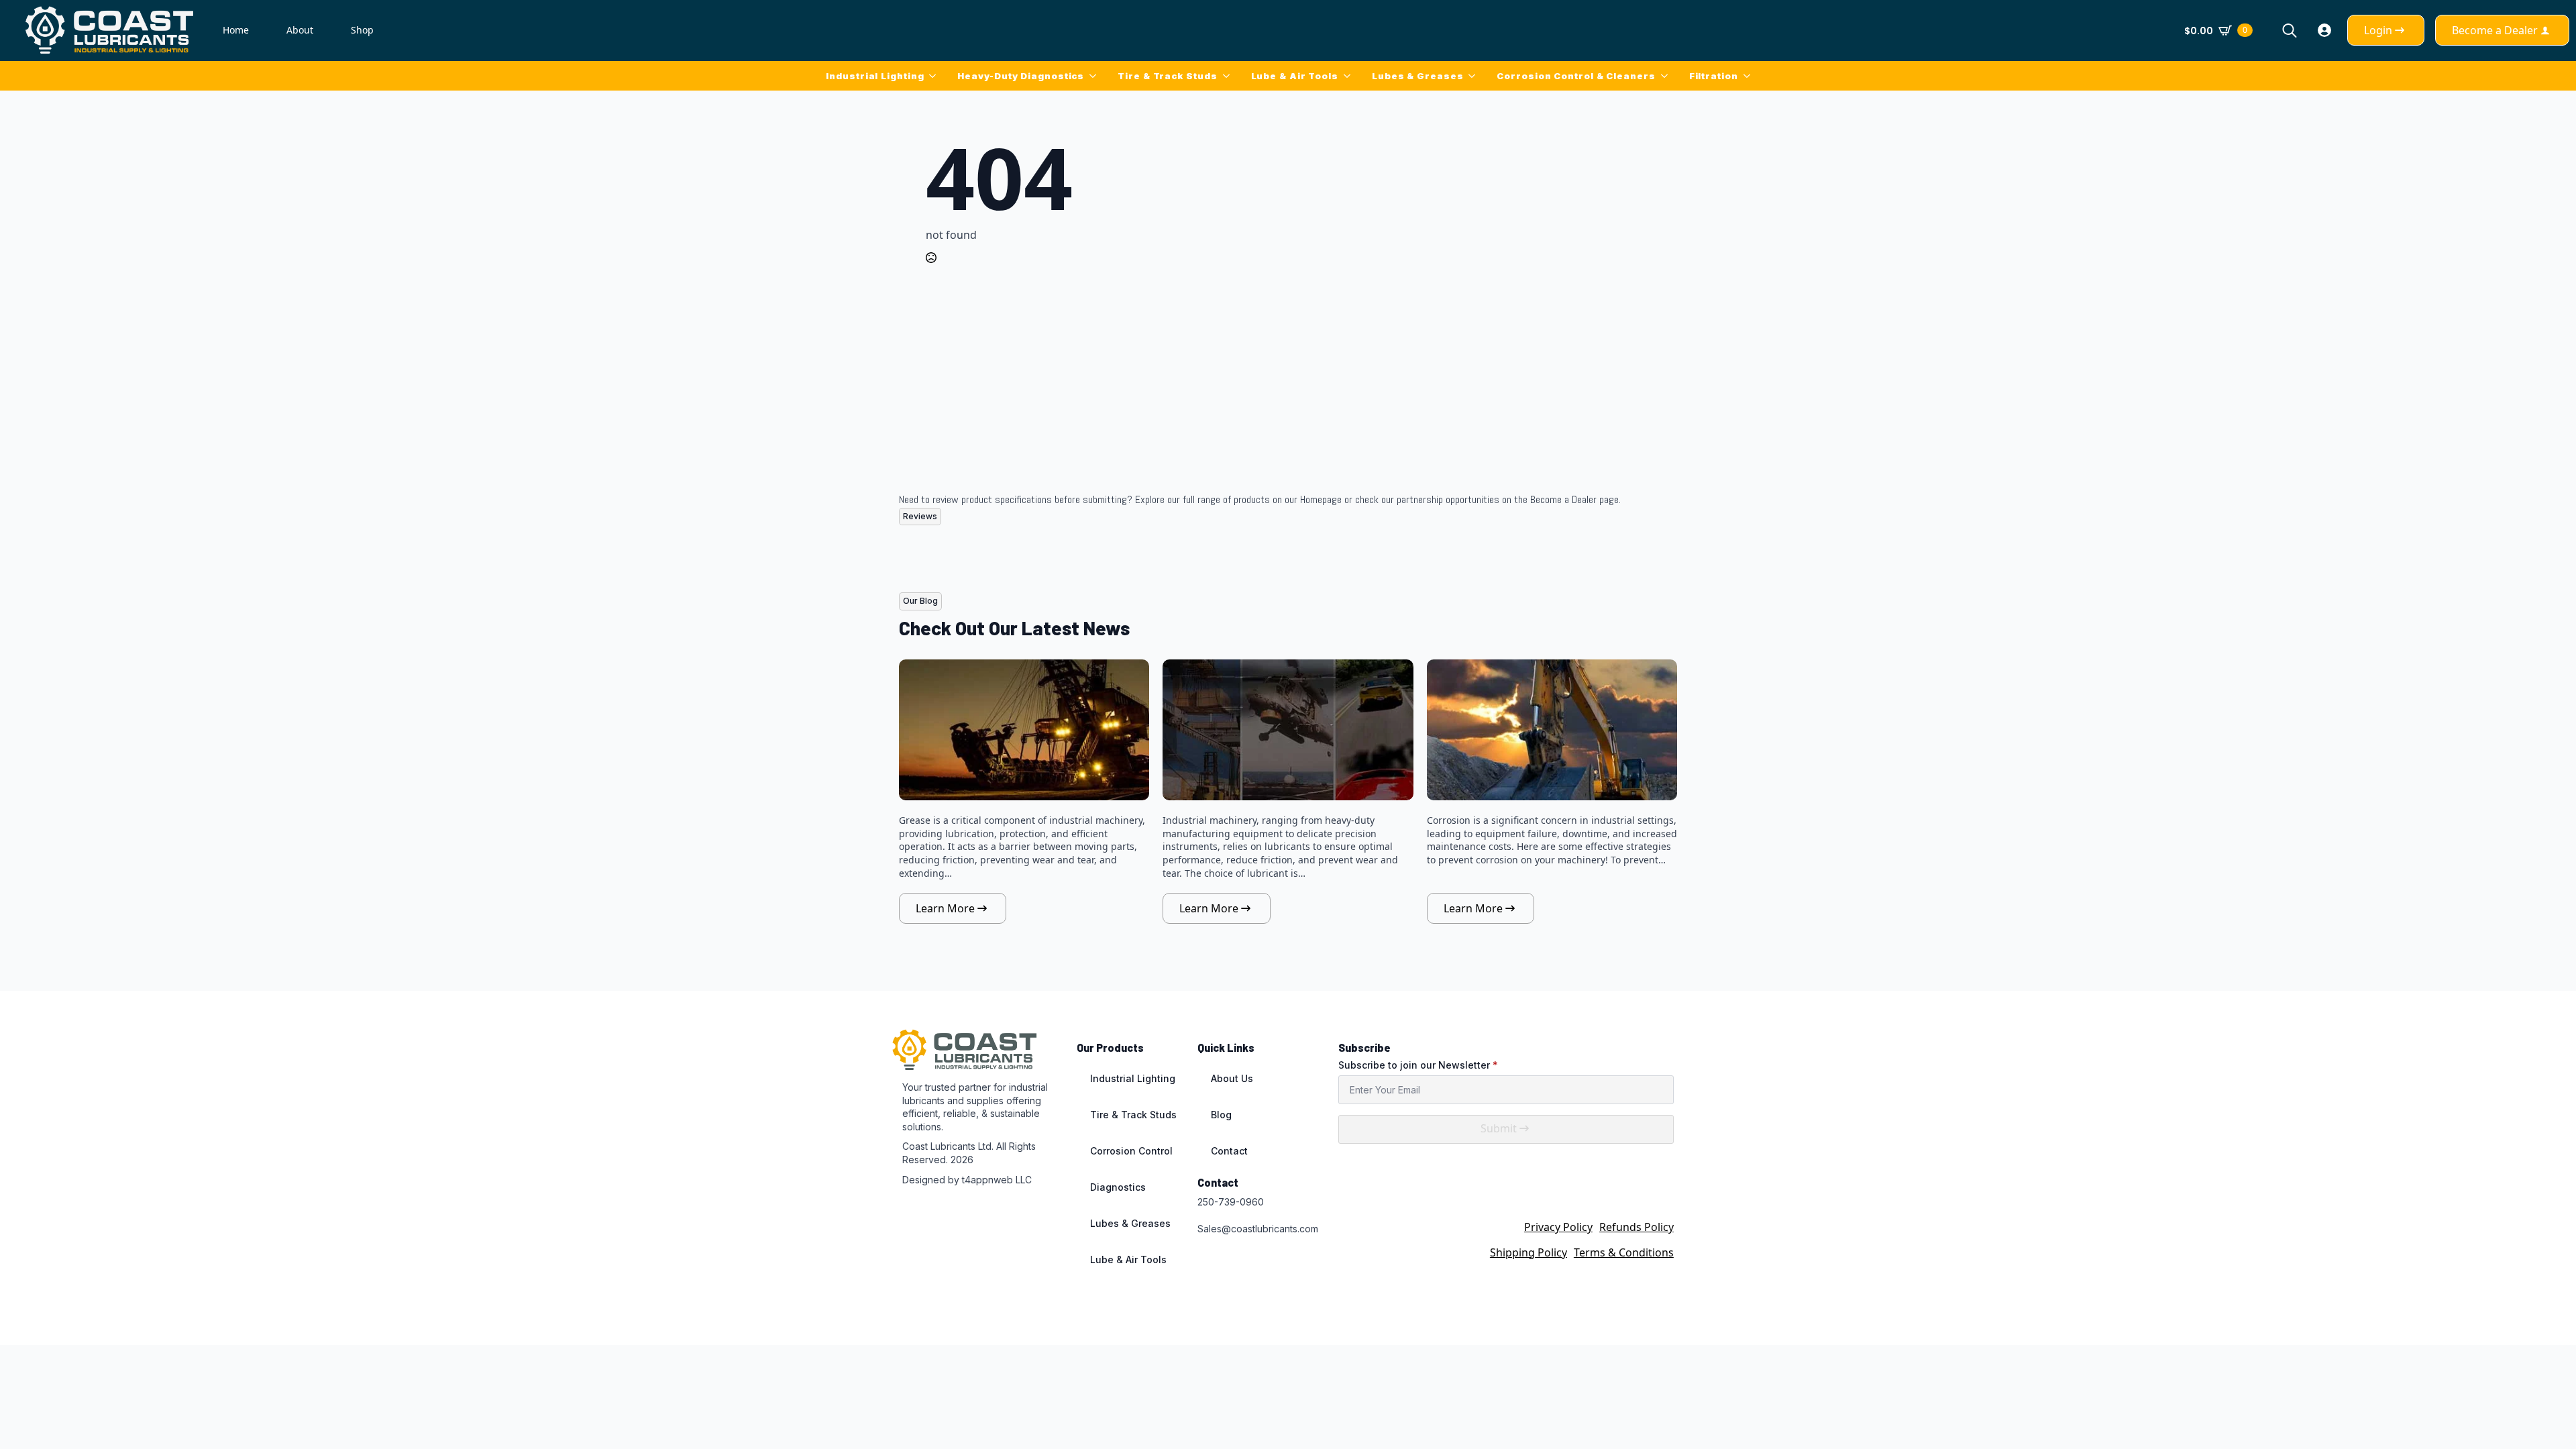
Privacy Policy (1558, 1227)
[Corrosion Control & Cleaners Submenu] (1667, 76)
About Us (1232, 1078)
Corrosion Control (1131, 1151)
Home (236, 30)
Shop (362, 30)
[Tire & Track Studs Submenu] (1229, 76)
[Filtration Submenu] (1750, 76)
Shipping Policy (1528, 1252)
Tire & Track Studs (1167, 76)
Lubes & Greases (1418, 76)
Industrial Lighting (875, 76)
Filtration (1714, 76)
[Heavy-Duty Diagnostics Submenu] (1095, 76)
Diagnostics (1118, 1187)
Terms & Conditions (1624, 1252)
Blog (1221, 1115)
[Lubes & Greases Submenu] (1474, 76)
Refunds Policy (1636, 1227)
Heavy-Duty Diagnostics (1021, 76)
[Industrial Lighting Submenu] (935, 76)
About (300, 30)
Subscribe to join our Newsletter (1418, 1065)
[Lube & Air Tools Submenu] (1350, 76)
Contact (1229, 1151)
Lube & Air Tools (1295, 76)
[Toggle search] (2290, 30)
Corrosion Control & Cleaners (1576, 76)
